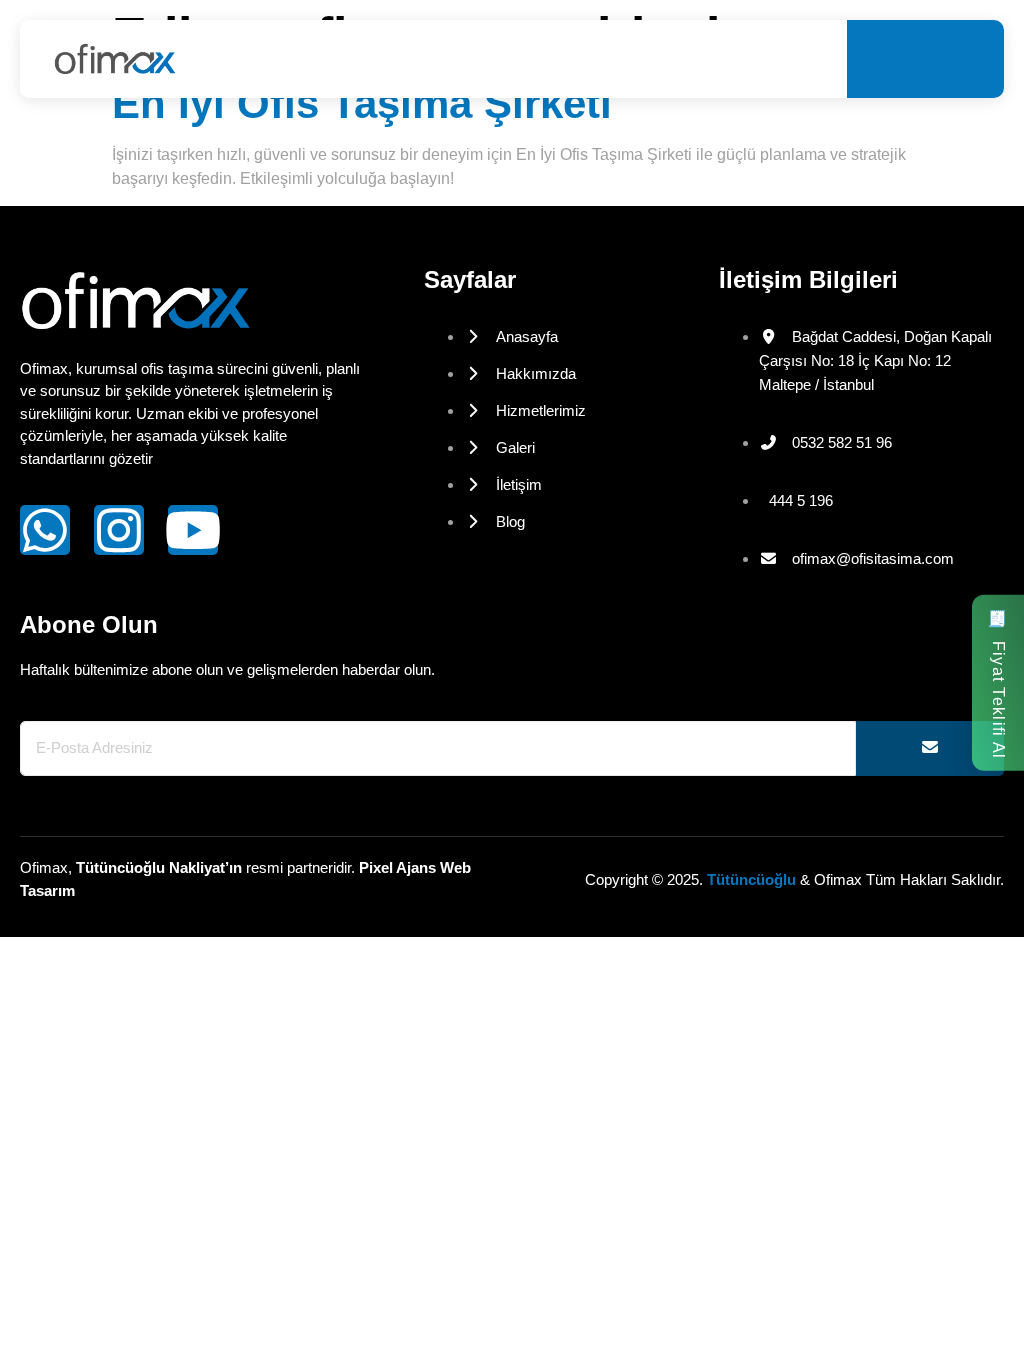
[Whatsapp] (45, 530)
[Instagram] (119, 530)
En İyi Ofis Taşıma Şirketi (362, 103)
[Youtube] (193, 530)
